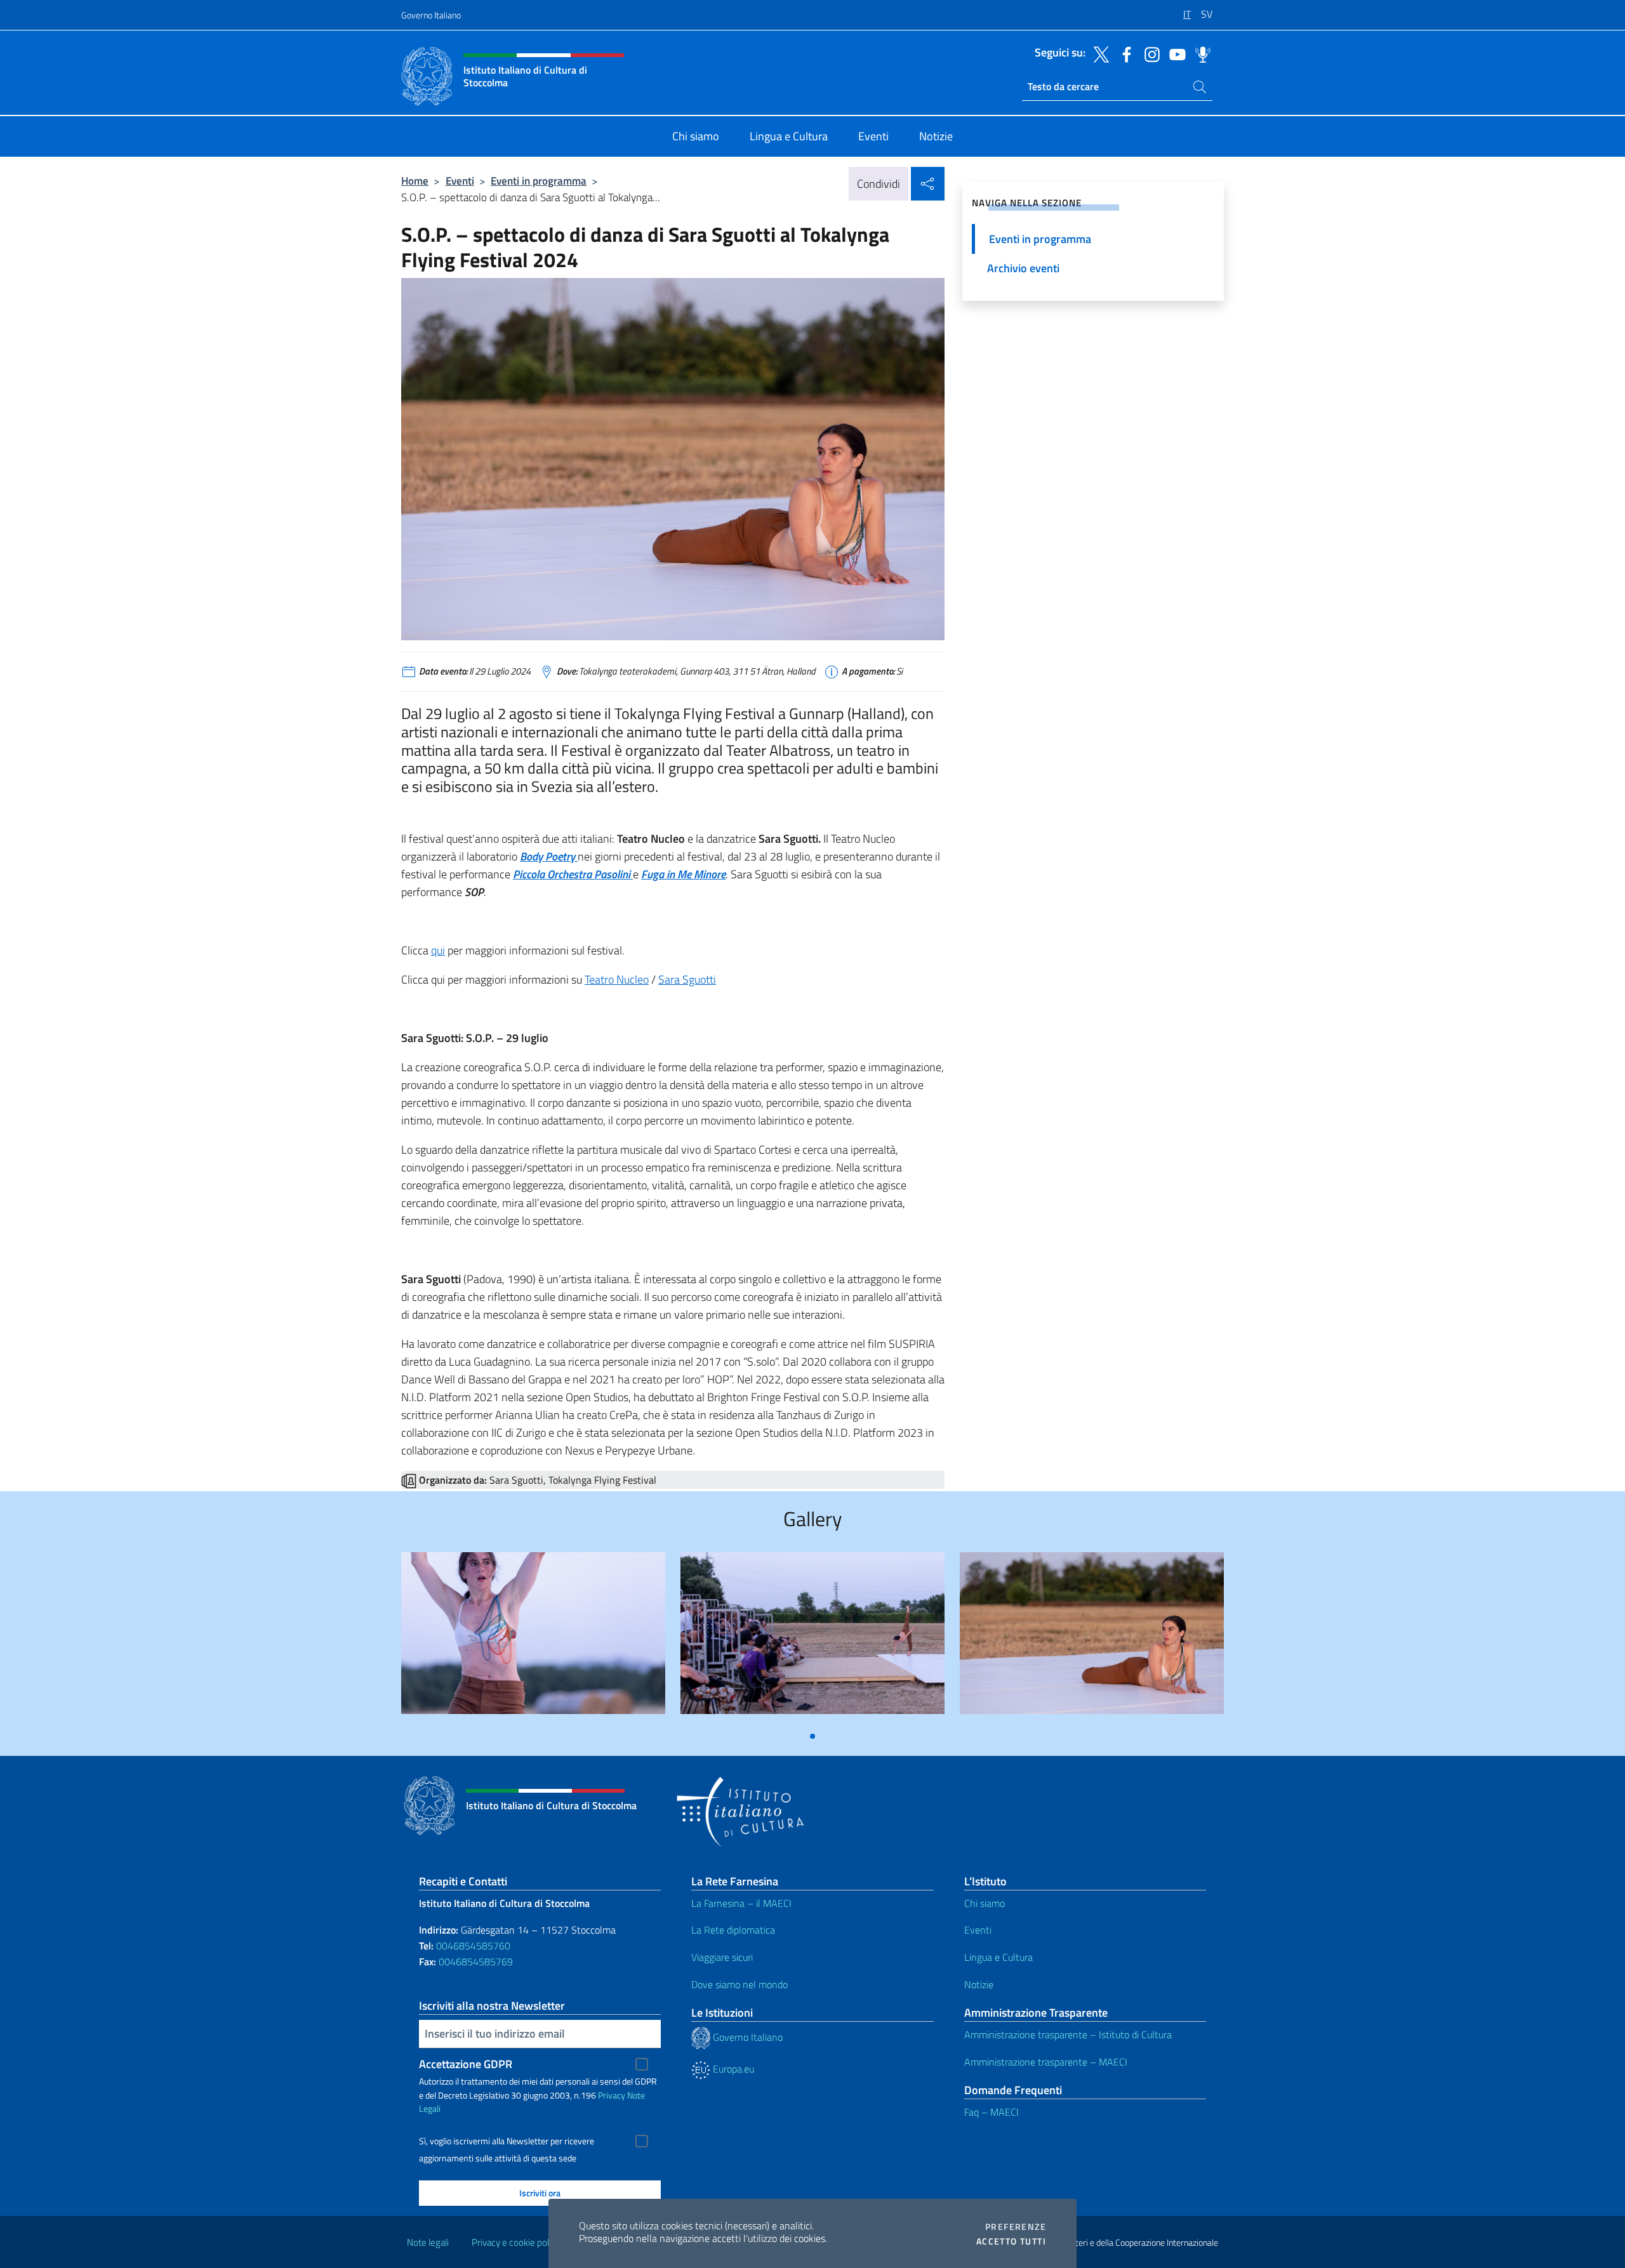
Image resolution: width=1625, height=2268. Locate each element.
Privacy (612, 2095)
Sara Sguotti (687, 979)
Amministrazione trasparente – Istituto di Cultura (1068, 2034)
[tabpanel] (533, 1638)
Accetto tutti (1011, 2241)
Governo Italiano (431, 15)
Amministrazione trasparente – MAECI (1046, 2062)
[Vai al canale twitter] (1098, 53)
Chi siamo (985, 1903)
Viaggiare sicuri (722, 1957)
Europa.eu (732, 2069)
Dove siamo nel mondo (740, 1984)
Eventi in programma (539, 181)
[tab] (812, 1736)
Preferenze (1016, 2227)
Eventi (460, 181)
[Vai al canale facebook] (1124, 53)
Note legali (428, 2242)
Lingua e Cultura (998, 1957)
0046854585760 (473, 1946)
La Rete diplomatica (733, 1930)
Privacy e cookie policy (516, 2242)
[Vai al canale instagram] (1149, 53)
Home (415, 181)
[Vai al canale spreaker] (1200, 53)
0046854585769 (476, 1961)
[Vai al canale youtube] (1174, 53)
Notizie (979, 1984)
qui (438, 950)
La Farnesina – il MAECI (741, 1903)
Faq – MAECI (992, 2112)
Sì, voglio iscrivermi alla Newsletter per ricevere (507, 2141)
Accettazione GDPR (466, 2064)
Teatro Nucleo (617, 979)
